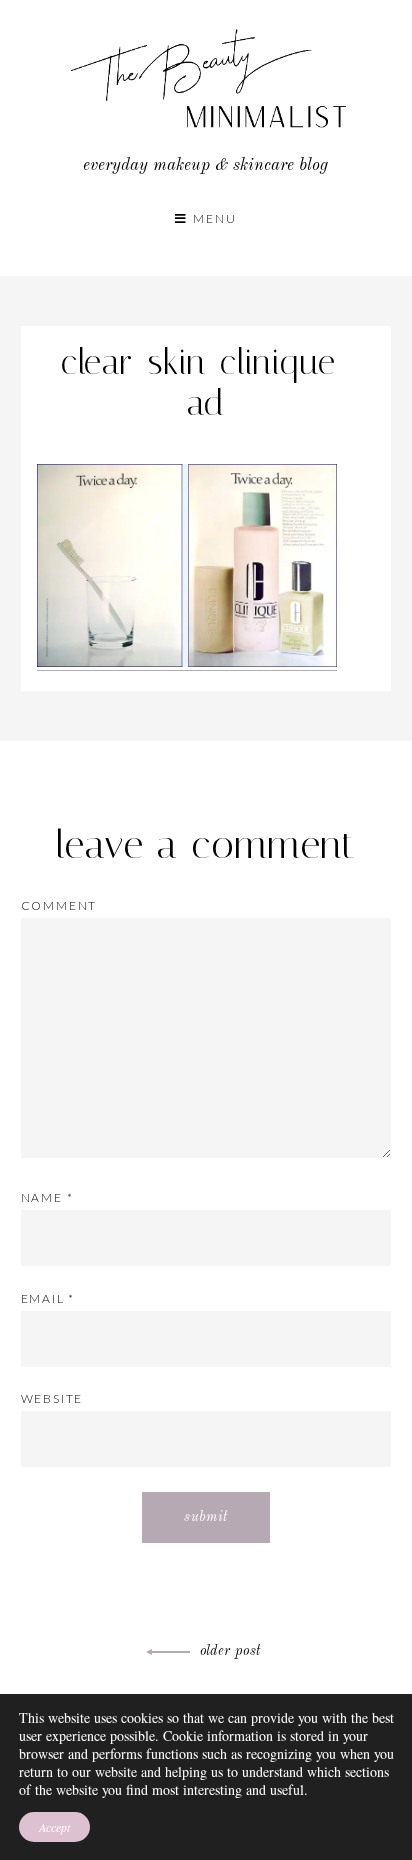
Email (48, 1298)
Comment (59, 905)
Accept (54, 1827)
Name (47, 1197)
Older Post (230, 1651)
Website (52, 1398)
